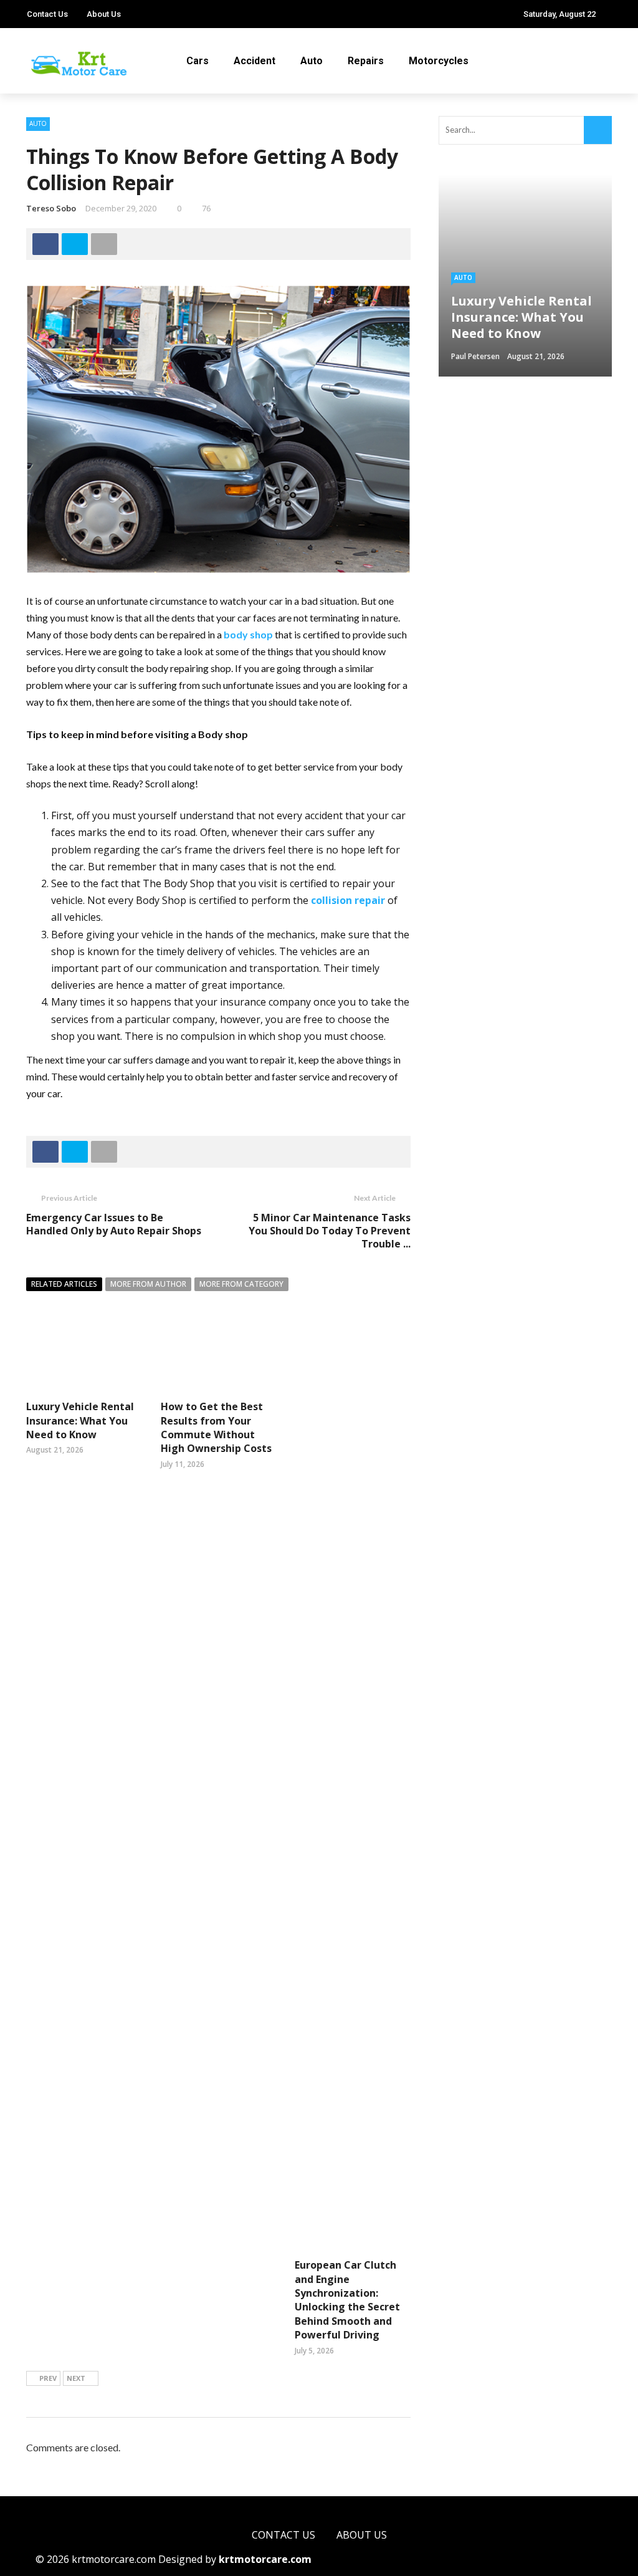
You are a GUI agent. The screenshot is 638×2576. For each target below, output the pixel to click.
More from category (241, 1284)
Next (76, 2378)
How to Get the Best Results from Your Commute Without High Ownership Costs (216, 1427)
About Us (104, 14)
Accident (255, 61)
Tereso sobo (51, 208)
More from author (148, 1284)
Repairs (366, 61)
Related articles (64, 1284)
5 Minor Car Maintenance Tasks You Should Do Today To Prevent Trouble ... (330, 1231)
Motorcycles (439, 61)
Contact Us (47, 14)
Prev (48, 2378)
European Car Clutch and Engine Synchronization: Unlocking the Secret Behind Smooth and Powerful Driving (347, 2300)
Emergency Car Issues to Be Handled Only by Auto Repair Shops (114, 1224)
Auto (312, 61)
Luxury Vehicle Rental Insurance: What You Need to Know (80, 1420)
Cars (198, 61)
